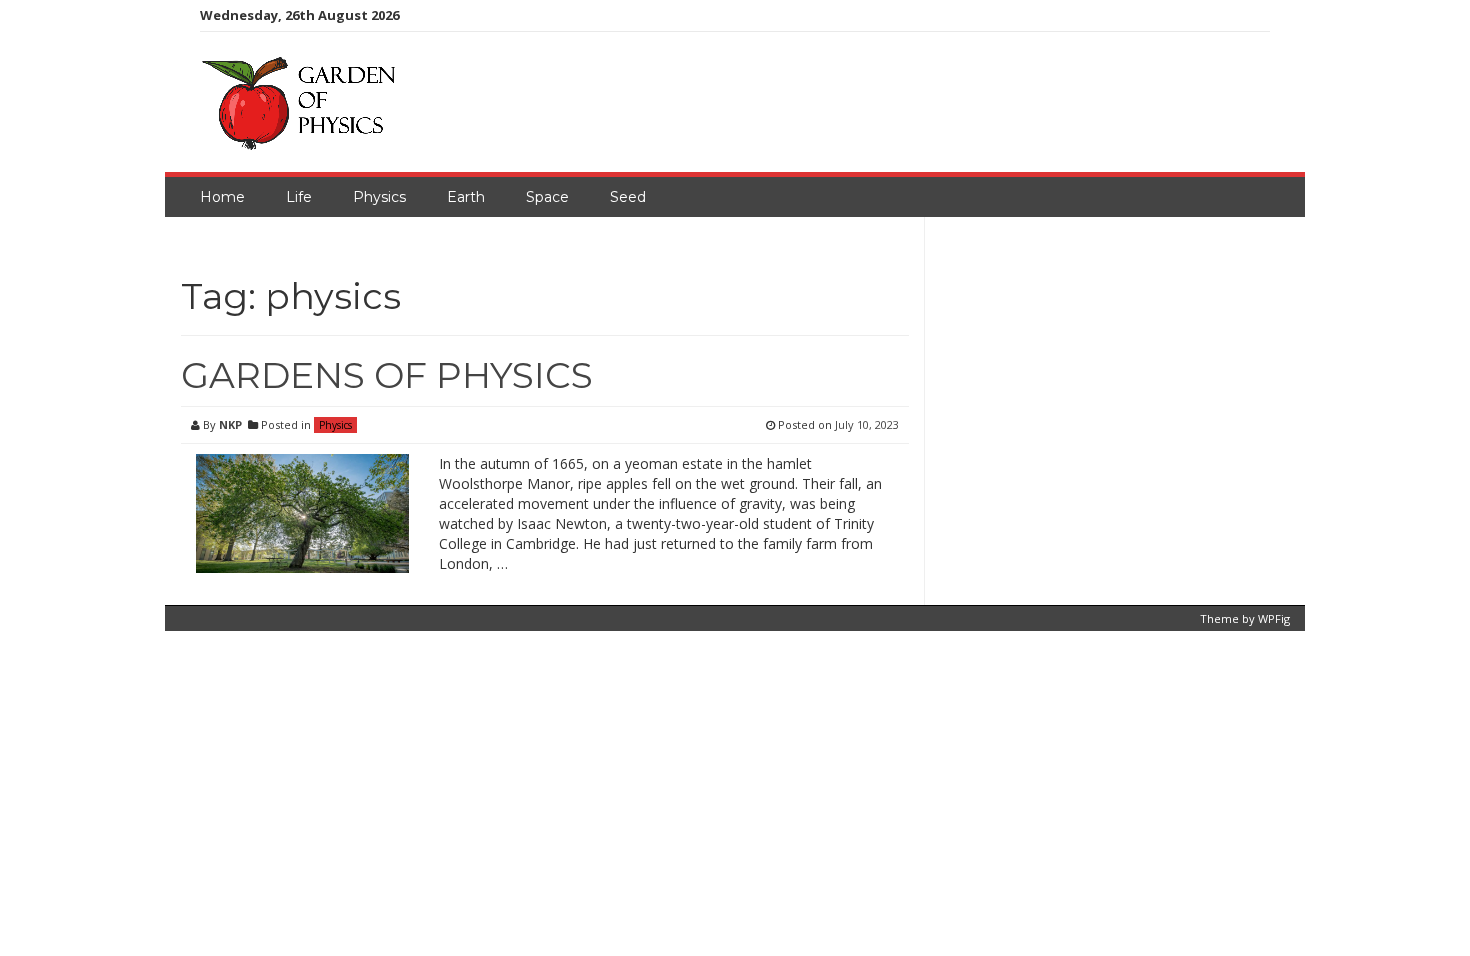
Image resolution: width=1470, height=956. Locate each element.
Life (299, 197)
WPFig (1274, 618)
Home (222, 197)
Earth (466, 197)
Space (547, 197)
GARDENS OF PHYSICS (387, 375)
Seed (628, 197)
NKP (230, 424)
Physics (379, 197)
